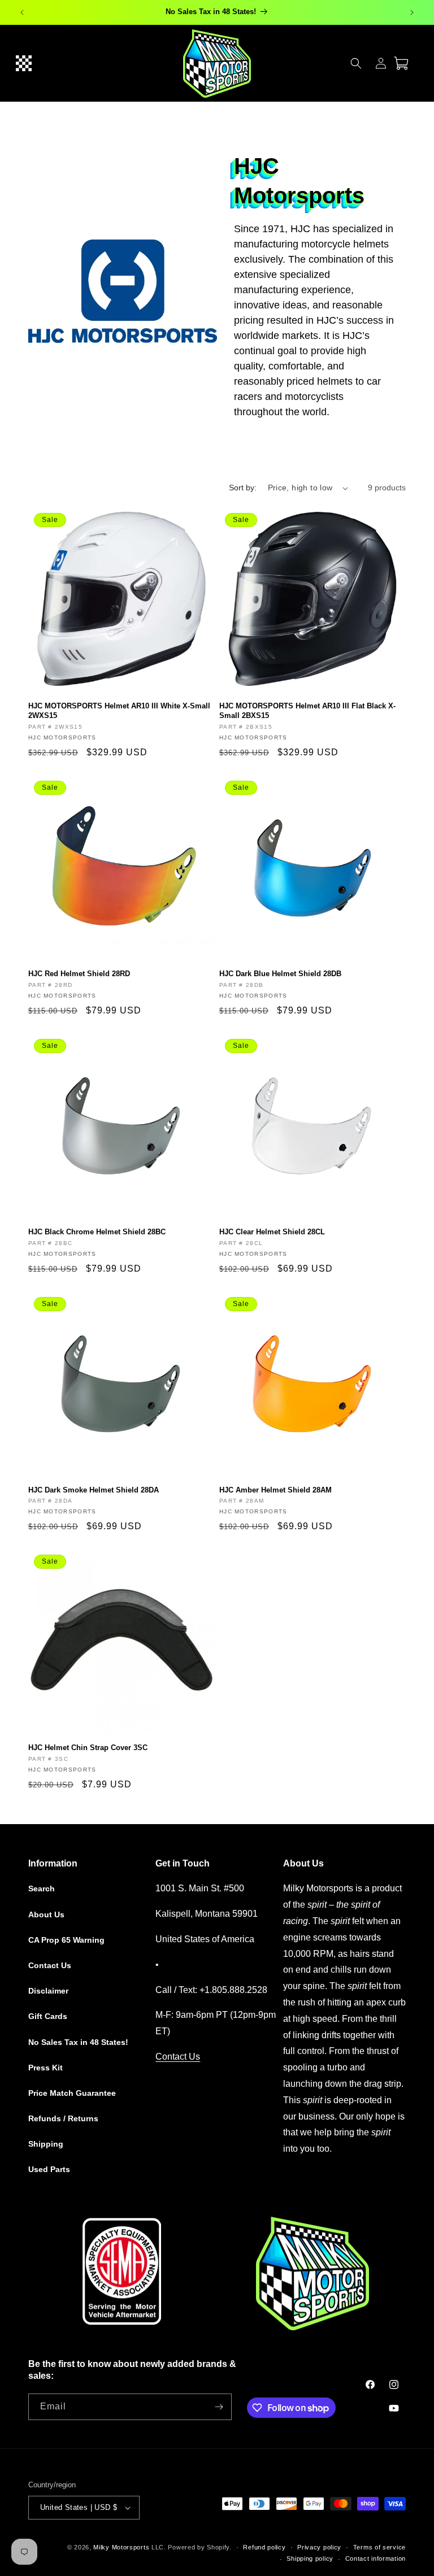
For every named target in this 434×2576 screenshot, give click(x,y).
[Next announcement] (412, 12)
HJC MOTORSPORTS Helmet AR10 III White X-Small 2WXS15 (119, 711)
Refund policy (264, 2547)
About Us (46, 1914)
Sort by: (243, 488)
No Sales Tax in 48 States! (78, 2042)
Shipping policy (310, 2558)
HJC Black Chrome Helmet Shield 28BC (97, 1232)
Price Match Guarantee (72, 2093)
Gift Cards (48, 2016)
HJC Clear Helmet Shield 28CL (272, 1232)
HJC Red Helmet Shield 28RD (79, 974)
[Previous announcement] (22, 12)
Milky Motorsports (121, 2547)
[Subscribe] (219, 2407)
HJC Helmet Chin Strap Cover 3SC (88, 1748)
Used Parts (49, 2169)
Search (42, 1889)
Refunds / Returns (63, 2118)
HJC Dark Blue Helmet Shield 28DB (280, 974)
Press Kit (45, 2068)
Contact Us (50, 1965)
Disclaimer (48, 1991)
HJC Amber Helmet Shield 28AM (275, 1490)
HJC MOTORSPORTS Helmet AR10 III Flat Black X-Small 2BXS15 (307, 711)
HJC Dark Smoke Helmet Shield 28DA (94, 1490)
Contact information (376, 2558)
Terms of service (379, 2547)
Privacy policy (319, 2547)
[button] (24, 63)
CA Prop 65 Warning (66, 1940)
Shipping (46, 2144)
